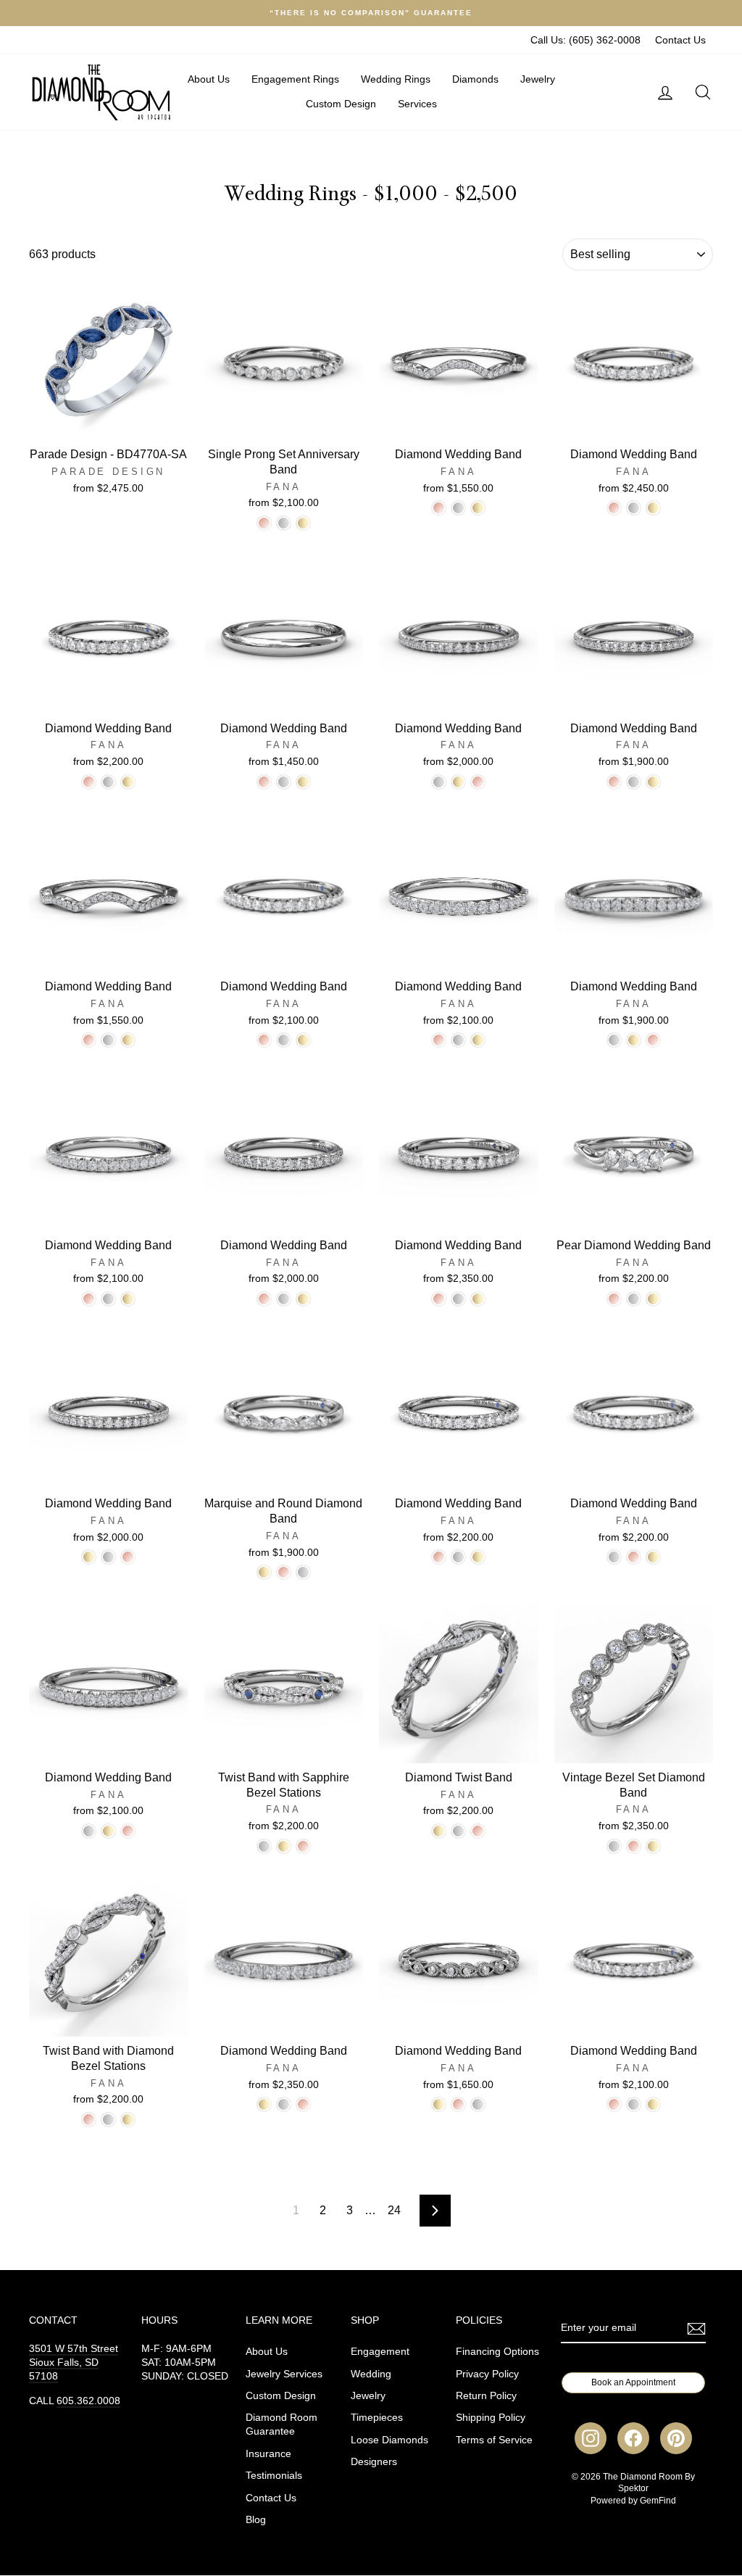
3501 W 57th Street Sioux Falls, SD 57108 (74, 2362)
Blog (256, 2520)
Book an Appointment (633, 2382)
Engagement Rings (295, 79)
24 (394, 2210)
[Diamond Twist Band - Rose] (478, 1831)
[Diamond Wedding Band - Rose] (439, 508)
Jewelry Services (284, 2374)
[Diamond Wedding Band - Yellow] (478, 508)
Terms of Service (494, 2440)
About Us (209, 79)
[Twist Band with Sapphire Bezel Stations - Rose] (303, 1846)
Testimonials (274, 2476)
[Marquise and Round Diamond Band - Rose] (284, 1572)
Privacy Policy (487, 2374)
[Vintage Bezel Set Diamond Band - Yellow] (653, 1846)
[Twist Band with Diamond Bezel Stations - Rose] (89, 2120)
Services (417, 104)
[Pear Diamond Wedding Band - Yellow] (653, 1299)
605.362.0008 (88, 2401)
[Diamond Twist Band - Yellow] (439, 1831)
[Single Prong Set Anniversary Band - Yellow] (303, 523)
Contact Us (680, 40)
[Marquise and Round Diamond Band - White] (303, 1572)
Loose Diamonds (389, 2440)
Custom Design (341, 104)
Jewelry (538, 79)
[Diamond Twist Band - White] (458, 1831)
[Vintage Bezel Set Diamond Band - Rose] (634, 1846)
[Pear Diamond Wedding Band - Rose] (614, 1299)
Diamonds (475, 79)
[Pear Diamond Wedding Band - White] (634, 1299)
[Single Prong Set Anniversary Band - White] (284, 523)
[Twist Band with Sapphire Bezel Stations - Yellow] (284, 1846)
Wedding (371, 2374)
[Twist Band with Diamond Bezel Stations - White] (108, 2120)
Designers (374, 2462)
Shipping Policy (491, 2418)
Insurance (268, 2454)
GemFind (658, 2501)
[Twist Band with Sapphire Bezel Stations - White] (264, 1846)
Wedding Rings (396, 79)
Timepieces (377, 2418)
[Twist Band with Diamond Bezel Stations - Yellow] (128, 2120)
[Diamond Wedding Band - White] (458, 508)
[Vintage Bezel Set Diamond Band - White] (614, 1846)
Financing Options (497, 2352)
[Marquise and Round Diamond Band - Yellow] (264, 1572)
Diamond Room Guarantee (282, 2424)
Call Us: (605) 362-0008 (585, 40)
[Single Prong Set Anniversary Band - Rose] (264, 523)
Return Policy (486, 2396)
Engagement (380, 2352)
